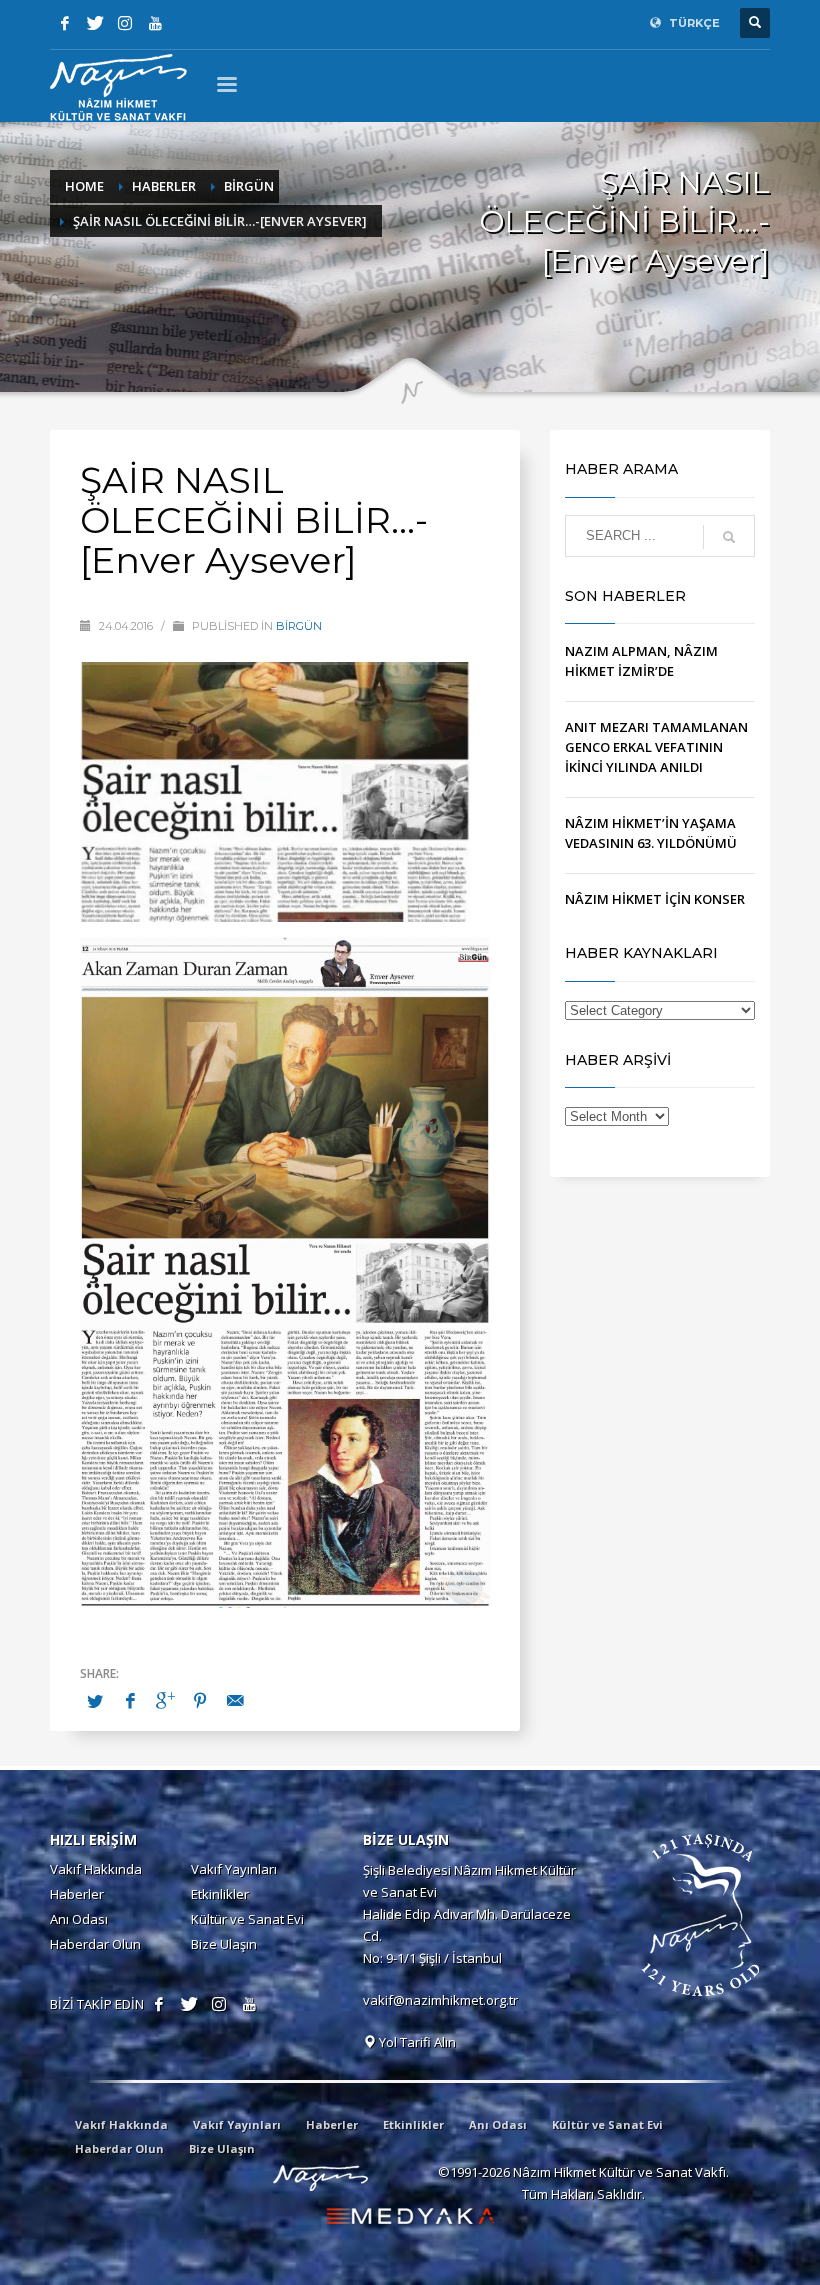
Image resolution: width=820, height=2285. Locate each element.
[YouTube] (155, 23)
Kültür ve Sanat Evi (247, 1919)
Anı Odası (79, 1919)
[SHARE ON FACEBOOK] (130, 1700)
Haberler (77, 1894)
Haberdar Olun (95, 1944)
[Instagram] (125, 23)
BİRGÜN (299, 626)
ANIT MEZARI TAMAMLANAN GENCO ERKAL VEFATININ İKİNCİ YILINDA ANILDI (656, 747)
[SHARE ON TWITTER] (95, 1701)
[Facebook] (65, 23)
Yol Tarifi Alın (416, 2042)
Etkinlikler (220, 1894)
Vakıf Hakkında (96, 1869)
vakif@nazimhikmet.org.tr (440, 2000)
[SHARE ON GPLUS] (165, 1700)
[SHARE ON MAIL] (235, 1700)
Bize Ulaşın (224, 1944)
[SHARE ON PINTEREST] (200, 1700)
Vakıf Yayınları (234, 1869)
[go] (729, 537)
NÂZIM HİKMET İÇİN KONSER (655, 899)
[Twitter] (95, 23)
